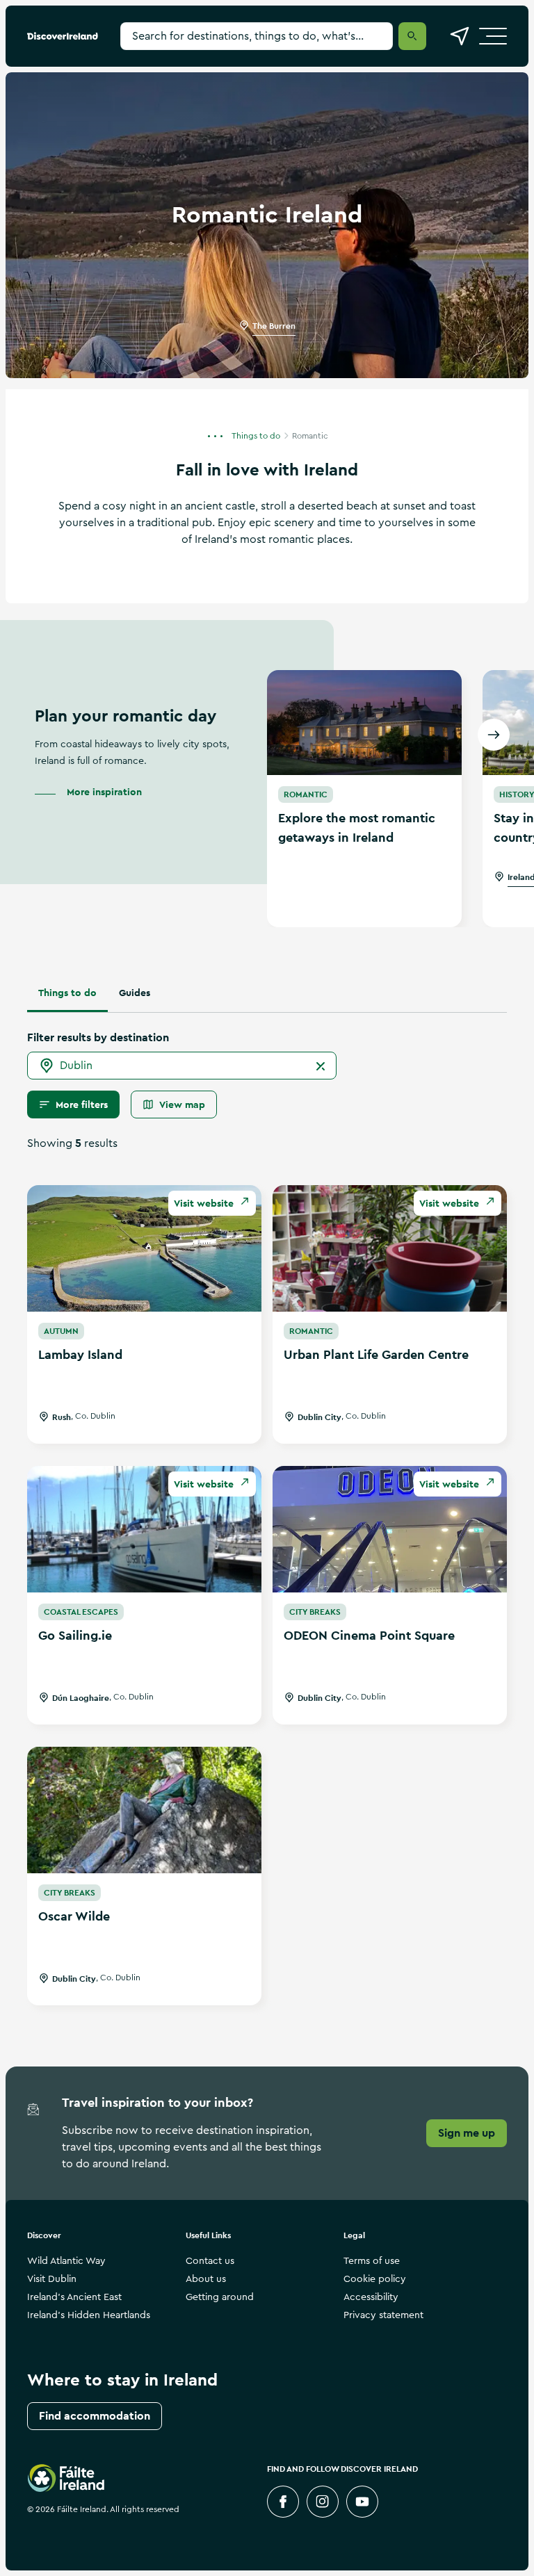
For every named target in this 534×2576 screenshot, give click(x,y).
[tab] (67, 993)
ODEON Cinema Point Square (369, 1635)
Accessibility (371, 2297)
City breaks (315, 1612)
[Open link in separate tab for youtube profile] (362, 2502)
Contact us (210, 2261)
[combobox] (182, 1066)
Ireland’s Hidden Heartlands (89, 2315)
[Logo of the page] (63, 36)
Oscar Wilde (74, 1916)
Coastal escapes (81, 1612)
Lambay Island (80, 1354)
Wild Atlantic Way (66, 2261)
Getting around (220, 2297)
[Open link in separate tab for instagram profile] (323, 2502)
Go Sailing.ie (75, 1635)
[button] (219, 435)
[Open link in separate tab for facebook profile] (283, 2502)
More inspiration (104, 792)
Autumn (61, 1331)
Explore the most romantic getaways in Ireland (357, 828)
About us (206, 2279)
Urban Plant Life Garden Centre (376, 1354)
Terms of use (372, 2261)
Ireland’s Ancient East (74, 2297)
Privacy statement (383, 2315)
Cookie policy (375, 2279)
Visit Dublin (52, 2279)
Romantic (306, 794)
